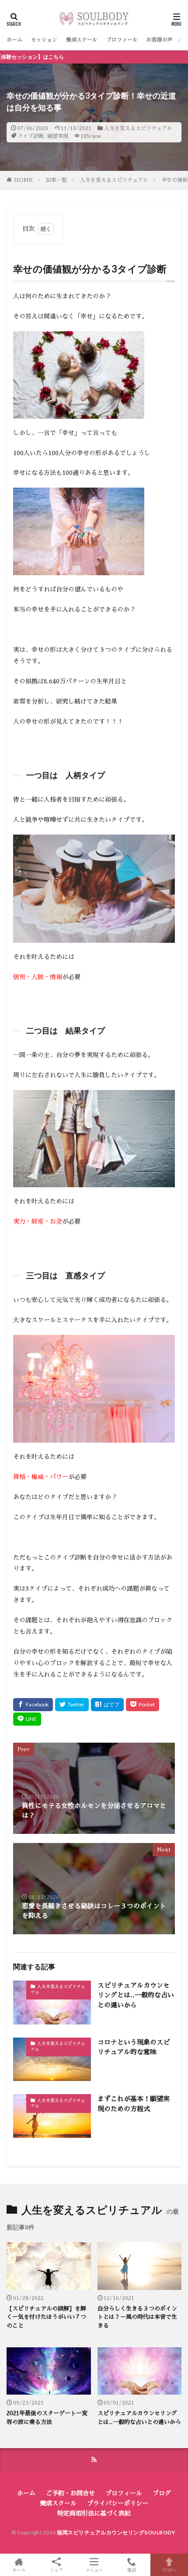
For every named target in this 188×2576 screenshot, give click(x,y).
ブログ (162, 2493)
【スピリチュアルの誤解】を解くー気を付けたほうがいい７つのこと (46, 2317)
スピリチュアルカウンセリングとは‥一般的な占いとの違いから (136, 1995)
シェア (56, 2570)
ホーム (14, 40)
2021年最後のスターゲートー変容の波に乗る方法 (47, 2418)
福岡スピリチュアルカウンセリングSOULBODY (116, 2532)
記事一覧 (56, 180)
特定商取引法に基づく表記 (94, 2513)
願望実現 (58, 136)
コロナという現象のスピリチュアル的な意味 (134, 2047)
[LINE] (27, 1719)
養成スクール (82, 40)
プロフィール (122, 40)
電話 (132, 2570)
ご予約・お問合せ (70, 2493)
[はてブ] (107, 1705)
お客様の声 (160, 40)
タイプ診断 (31, 136)
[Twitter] (72, 1705)
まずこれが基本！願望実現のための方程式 (134, 2104)
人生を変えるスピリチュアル (138, 128)
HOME (23, 180)
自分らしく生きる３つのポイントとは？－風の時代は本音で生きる (137, 2317)
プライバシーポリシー (118, 2503)
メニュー (94, 2570)
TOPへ (169, 2570)
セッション (44, 40)
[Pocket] (143, 1705)
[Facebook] (33, 1705)
